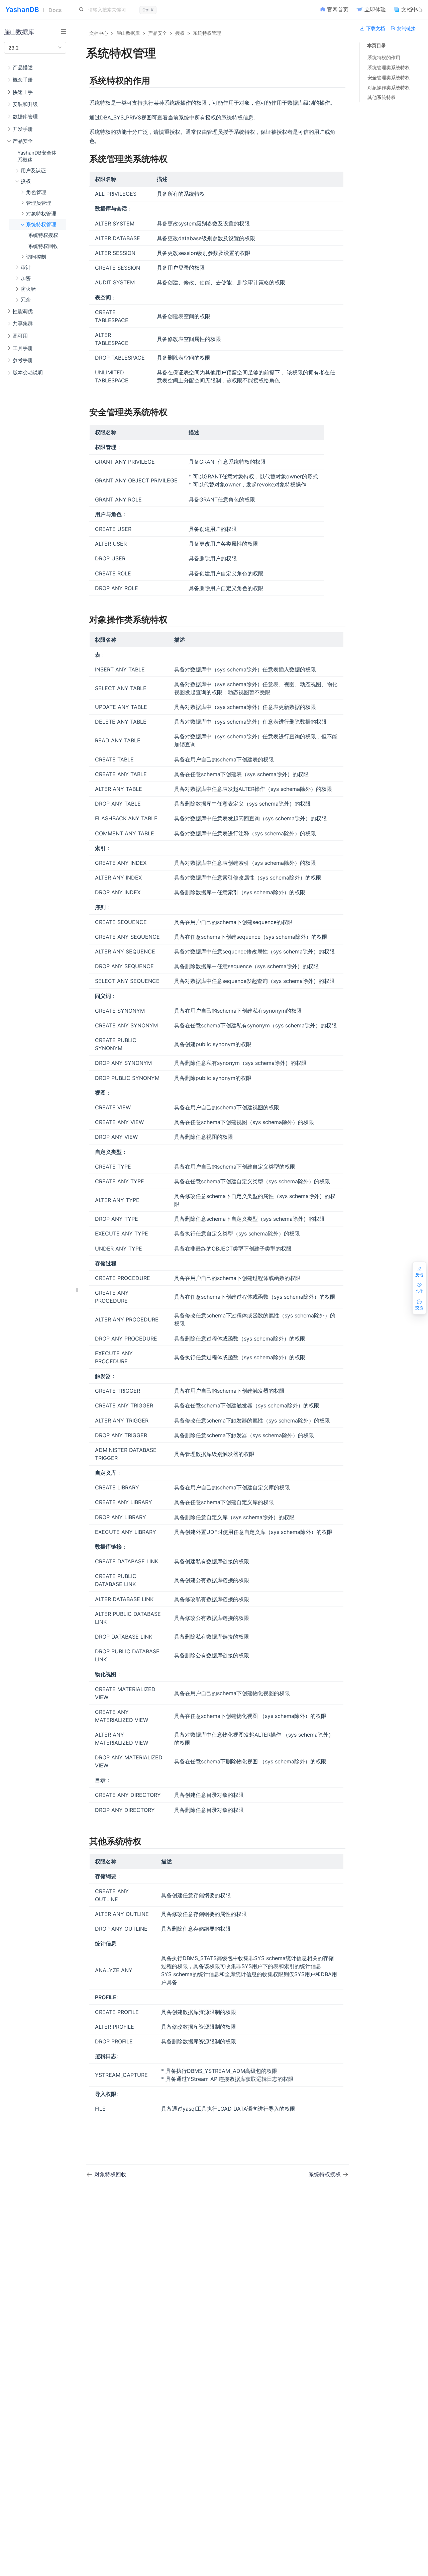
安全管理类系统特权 (389, 77)
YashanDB (22, 10)
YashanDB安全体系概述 (37, 156)
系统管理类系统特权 (389, 67)
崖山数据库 (128, 33)
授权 (180, 33)
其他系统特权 (382, 97)
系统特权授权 (43, 235)
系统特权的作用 (384, 57)
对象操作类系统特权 (389, 87)
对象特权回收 (110, 2174)
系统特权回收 (43, 246)
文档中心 (99, 33)
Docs (55, 10)
